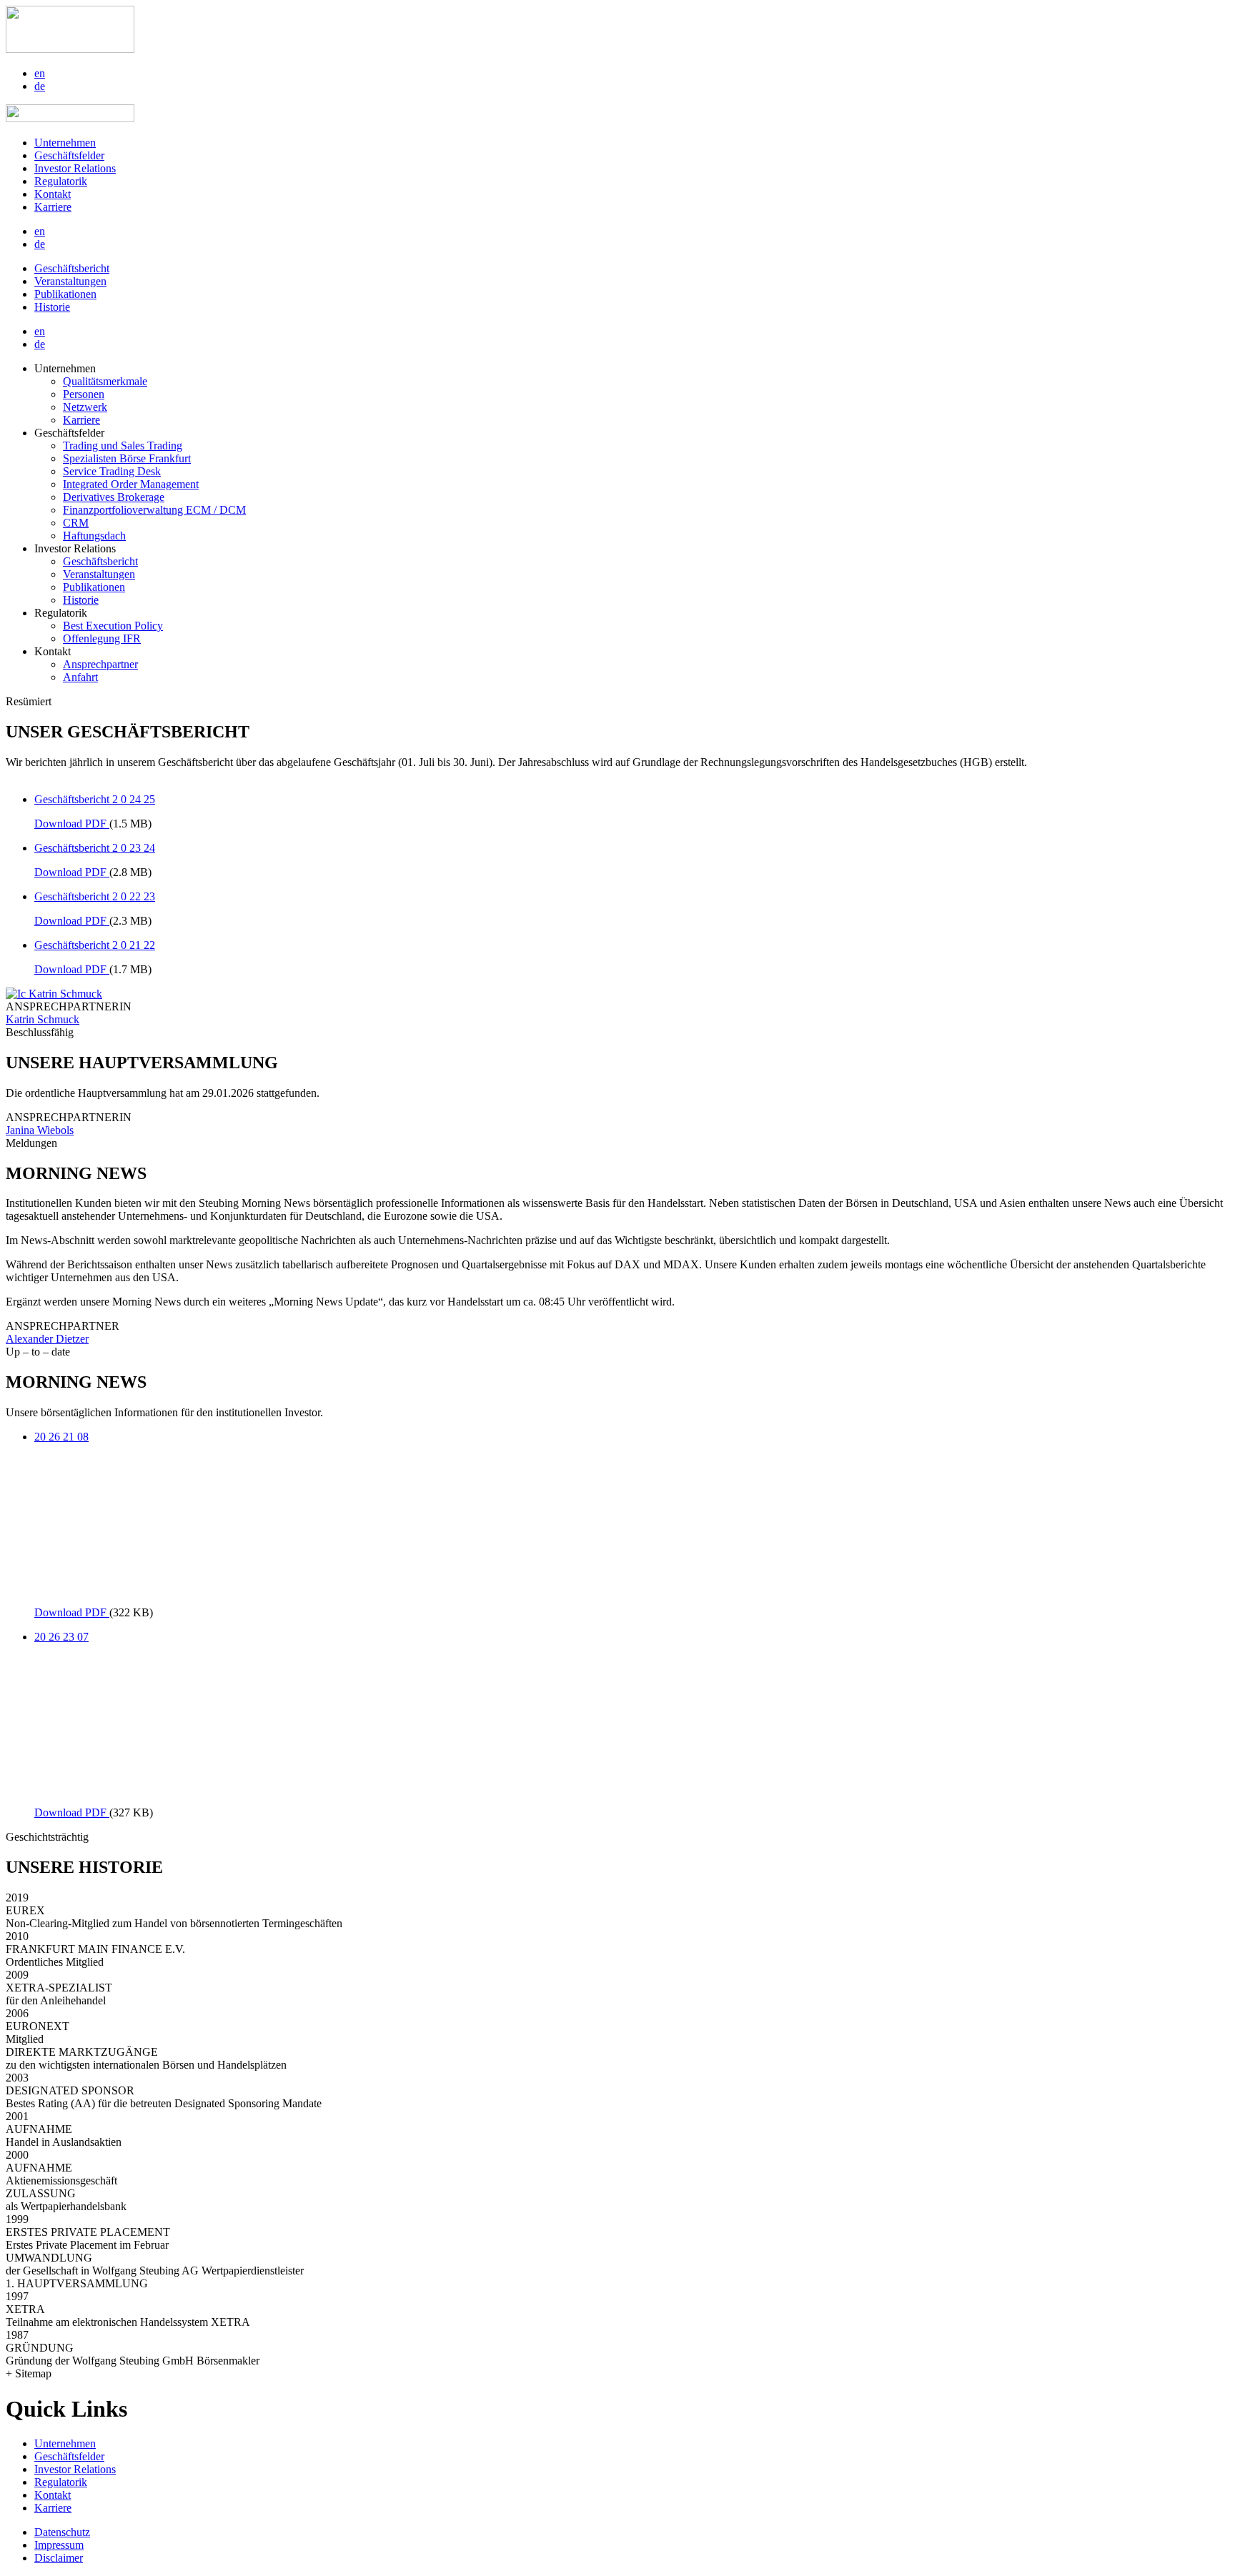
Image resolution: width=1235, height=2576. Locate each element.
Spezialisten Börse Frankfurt (127, 458)
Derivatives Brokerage (114, 497)
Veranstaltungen (70, 281)
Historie (52, 307)
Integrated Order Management (131, 484)
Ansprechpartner (100, 664)
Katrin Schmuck (43, 1019)
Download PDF (72, 824)
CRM (76, 523)
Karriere (53, 207)
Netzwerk (85, 407)
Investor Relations (75, 168)
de (40, 86)
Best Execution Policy (113, 626)
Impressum (59, 2545)
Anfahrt (80, 677)
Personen (84, 394)
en (40, 73)
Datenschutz (62, 2532)
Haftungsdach (94, 536)
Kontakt (53, 194)
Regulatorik (61, 181)
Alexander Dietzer (47, 1339)
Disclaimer (59, 2558)
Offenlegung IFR (102, 638)
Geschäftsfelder (69, 155)
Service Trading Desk (112, 471)
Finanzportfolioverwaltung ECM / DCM (154, 510)
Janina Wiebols (40, 1130)
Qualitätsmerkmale (105, 381)
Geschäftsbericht (72, 268)
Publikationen (65, 294)
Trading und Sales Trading (123, 446)
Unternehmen (65, 143)
